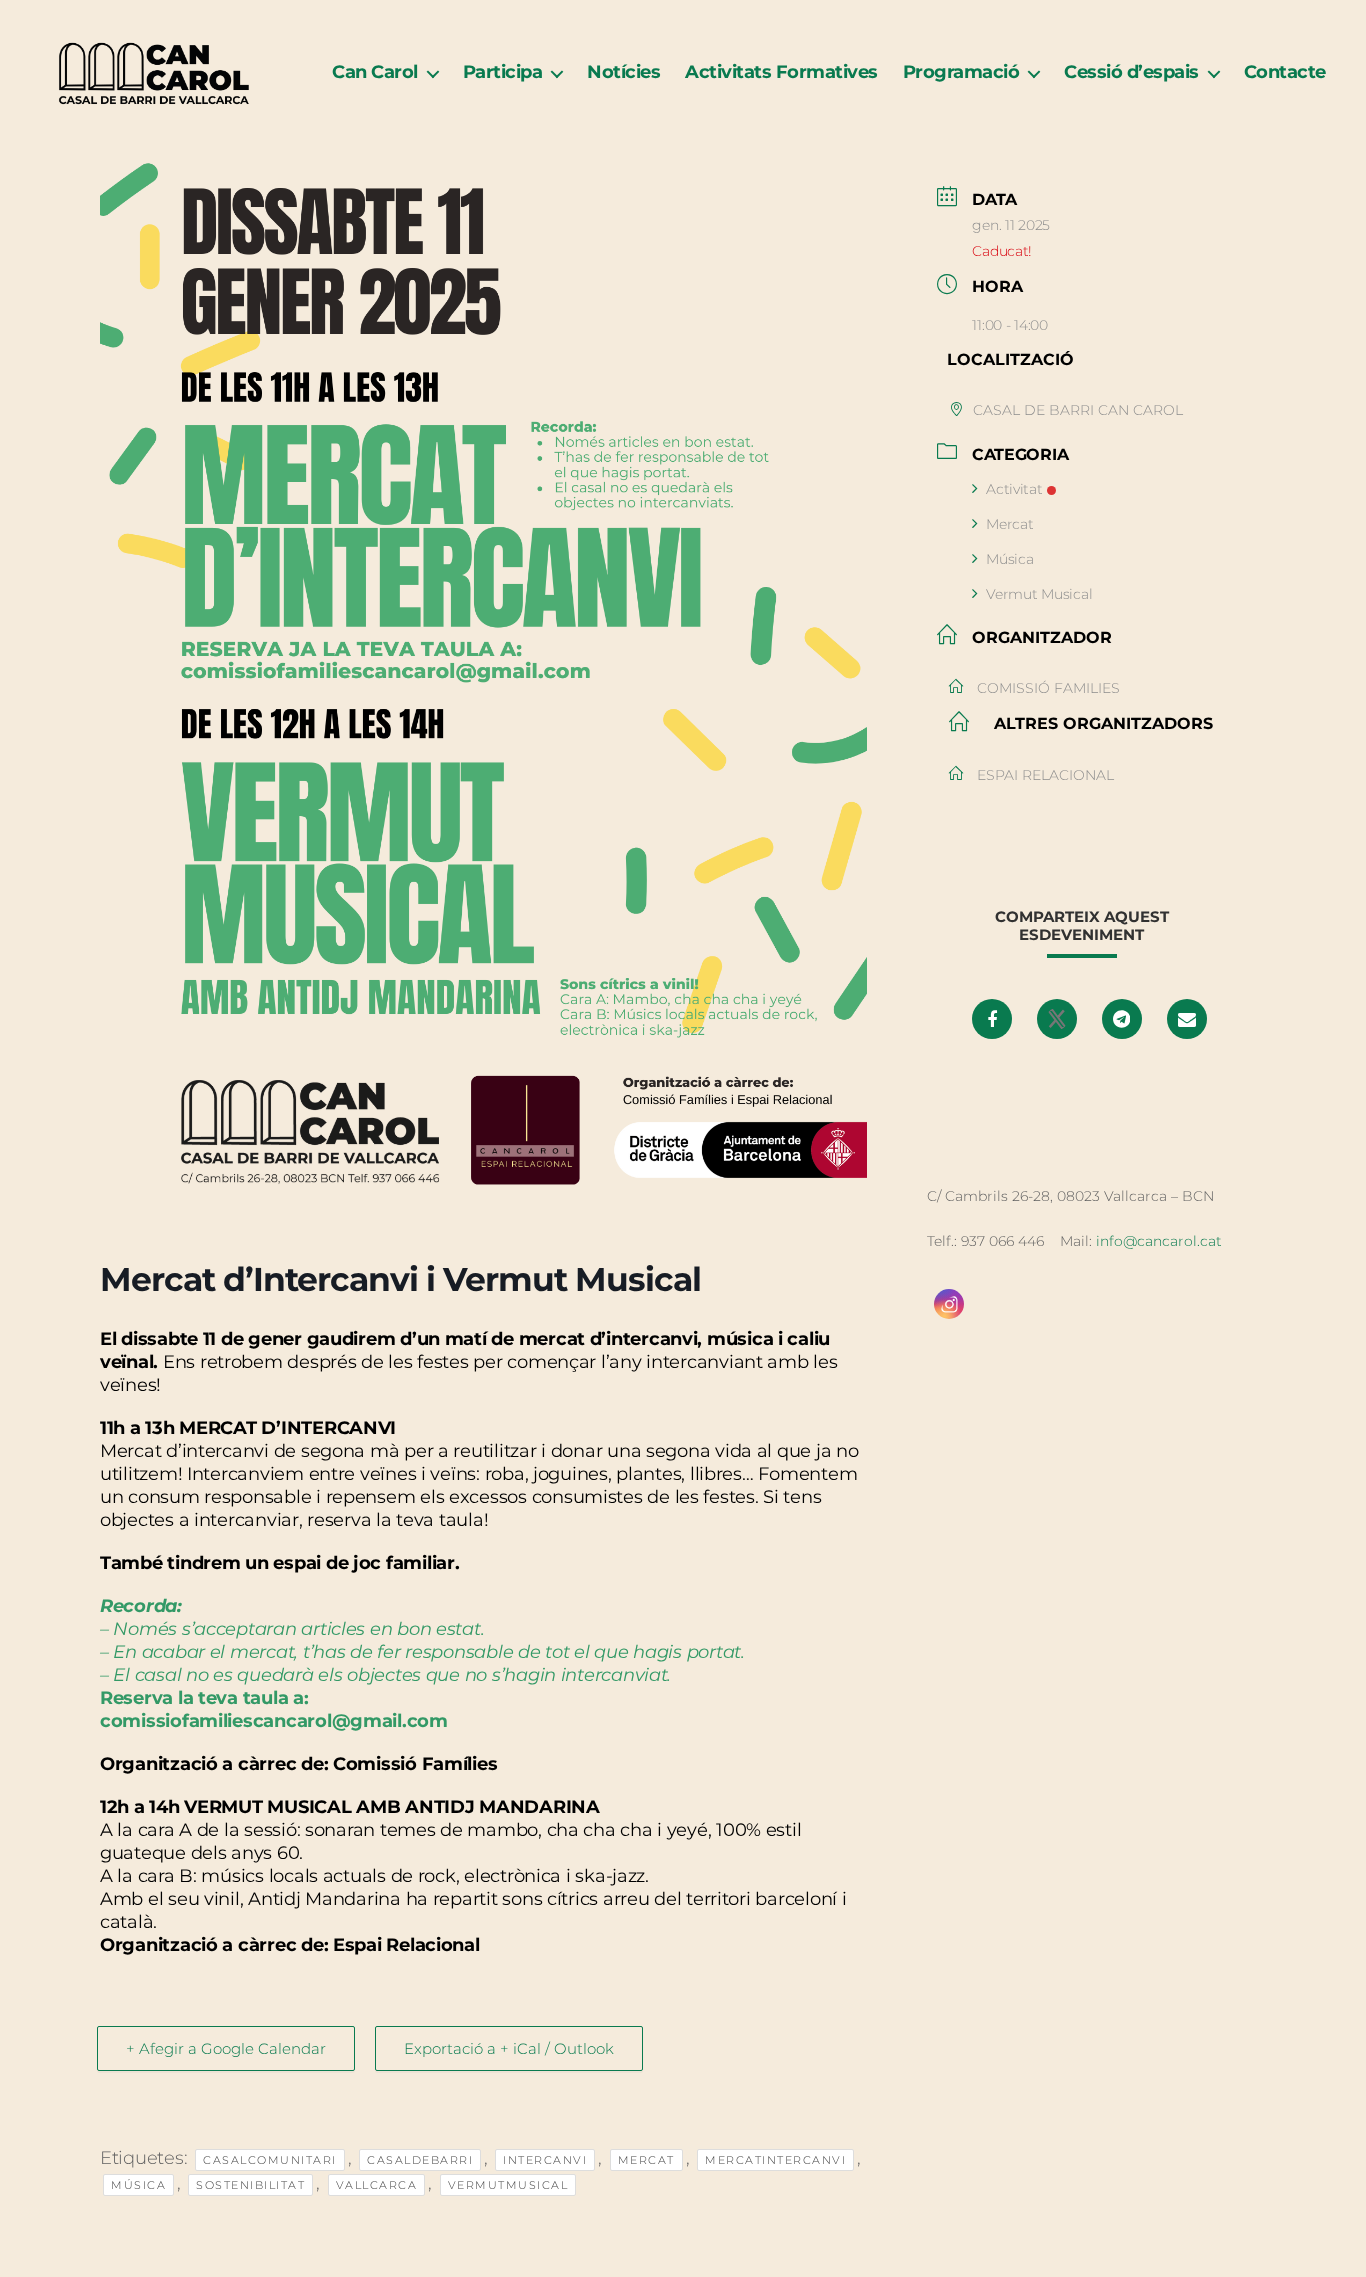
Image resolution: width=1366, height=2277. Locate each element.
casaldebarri (420, 2160)
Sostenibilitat (250, 2185)
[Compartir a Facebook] (992, 1019)
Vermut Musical (1039, 594)
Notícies (623, 72)
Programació (961, 72)
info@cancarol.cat (1159, 1241)
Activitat (1014, 489)
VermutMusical (508, 2185)
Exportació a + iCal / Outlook (509, 2048)
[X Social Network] (1057, 1019)
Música (138, 2185)
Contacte (1285, 72)
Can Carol (375, 72)
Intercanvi (545, 2160)
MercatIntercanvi (775, 2160)
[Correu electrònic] (1187, 1019)
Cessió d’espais (1131, 72)
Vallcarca (377, 2185)
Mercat (646, 2160)
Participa (503, 72)
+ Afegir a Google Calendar (226, 2048)
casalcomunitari (270, 2160)
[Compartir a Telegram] (1122, 1019)
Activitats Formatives (781, 72)
